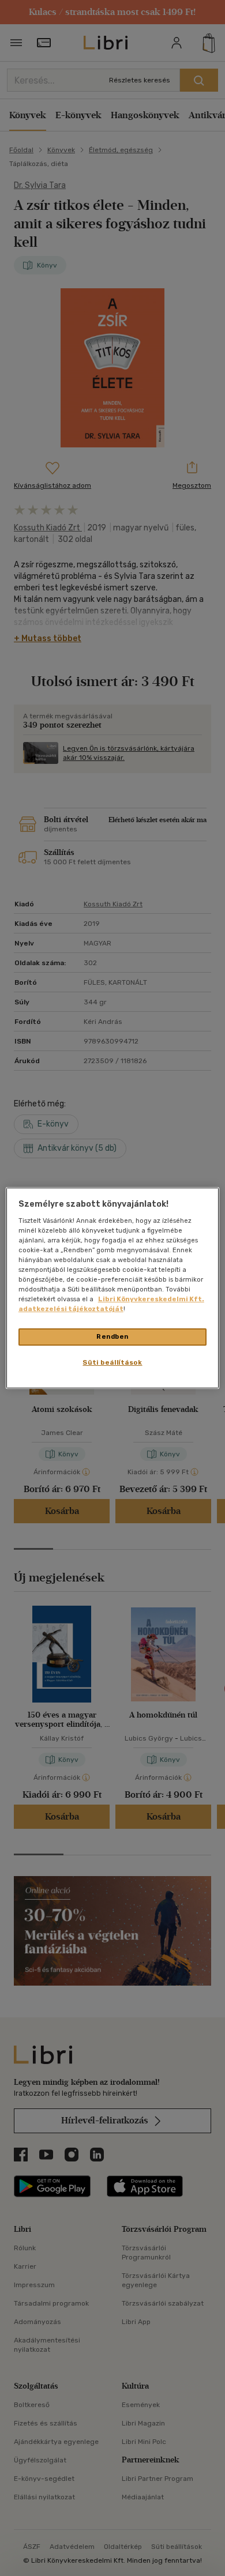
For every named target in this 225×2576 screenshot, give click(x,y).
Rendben (112, 1336)
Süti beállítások (112, 1362)
